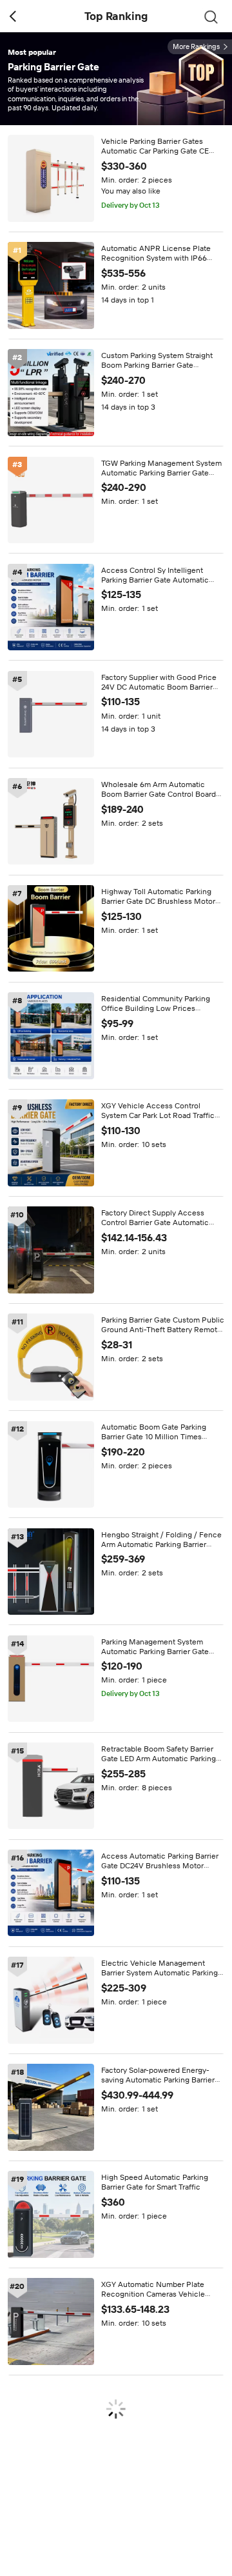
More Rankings (196, 47)
